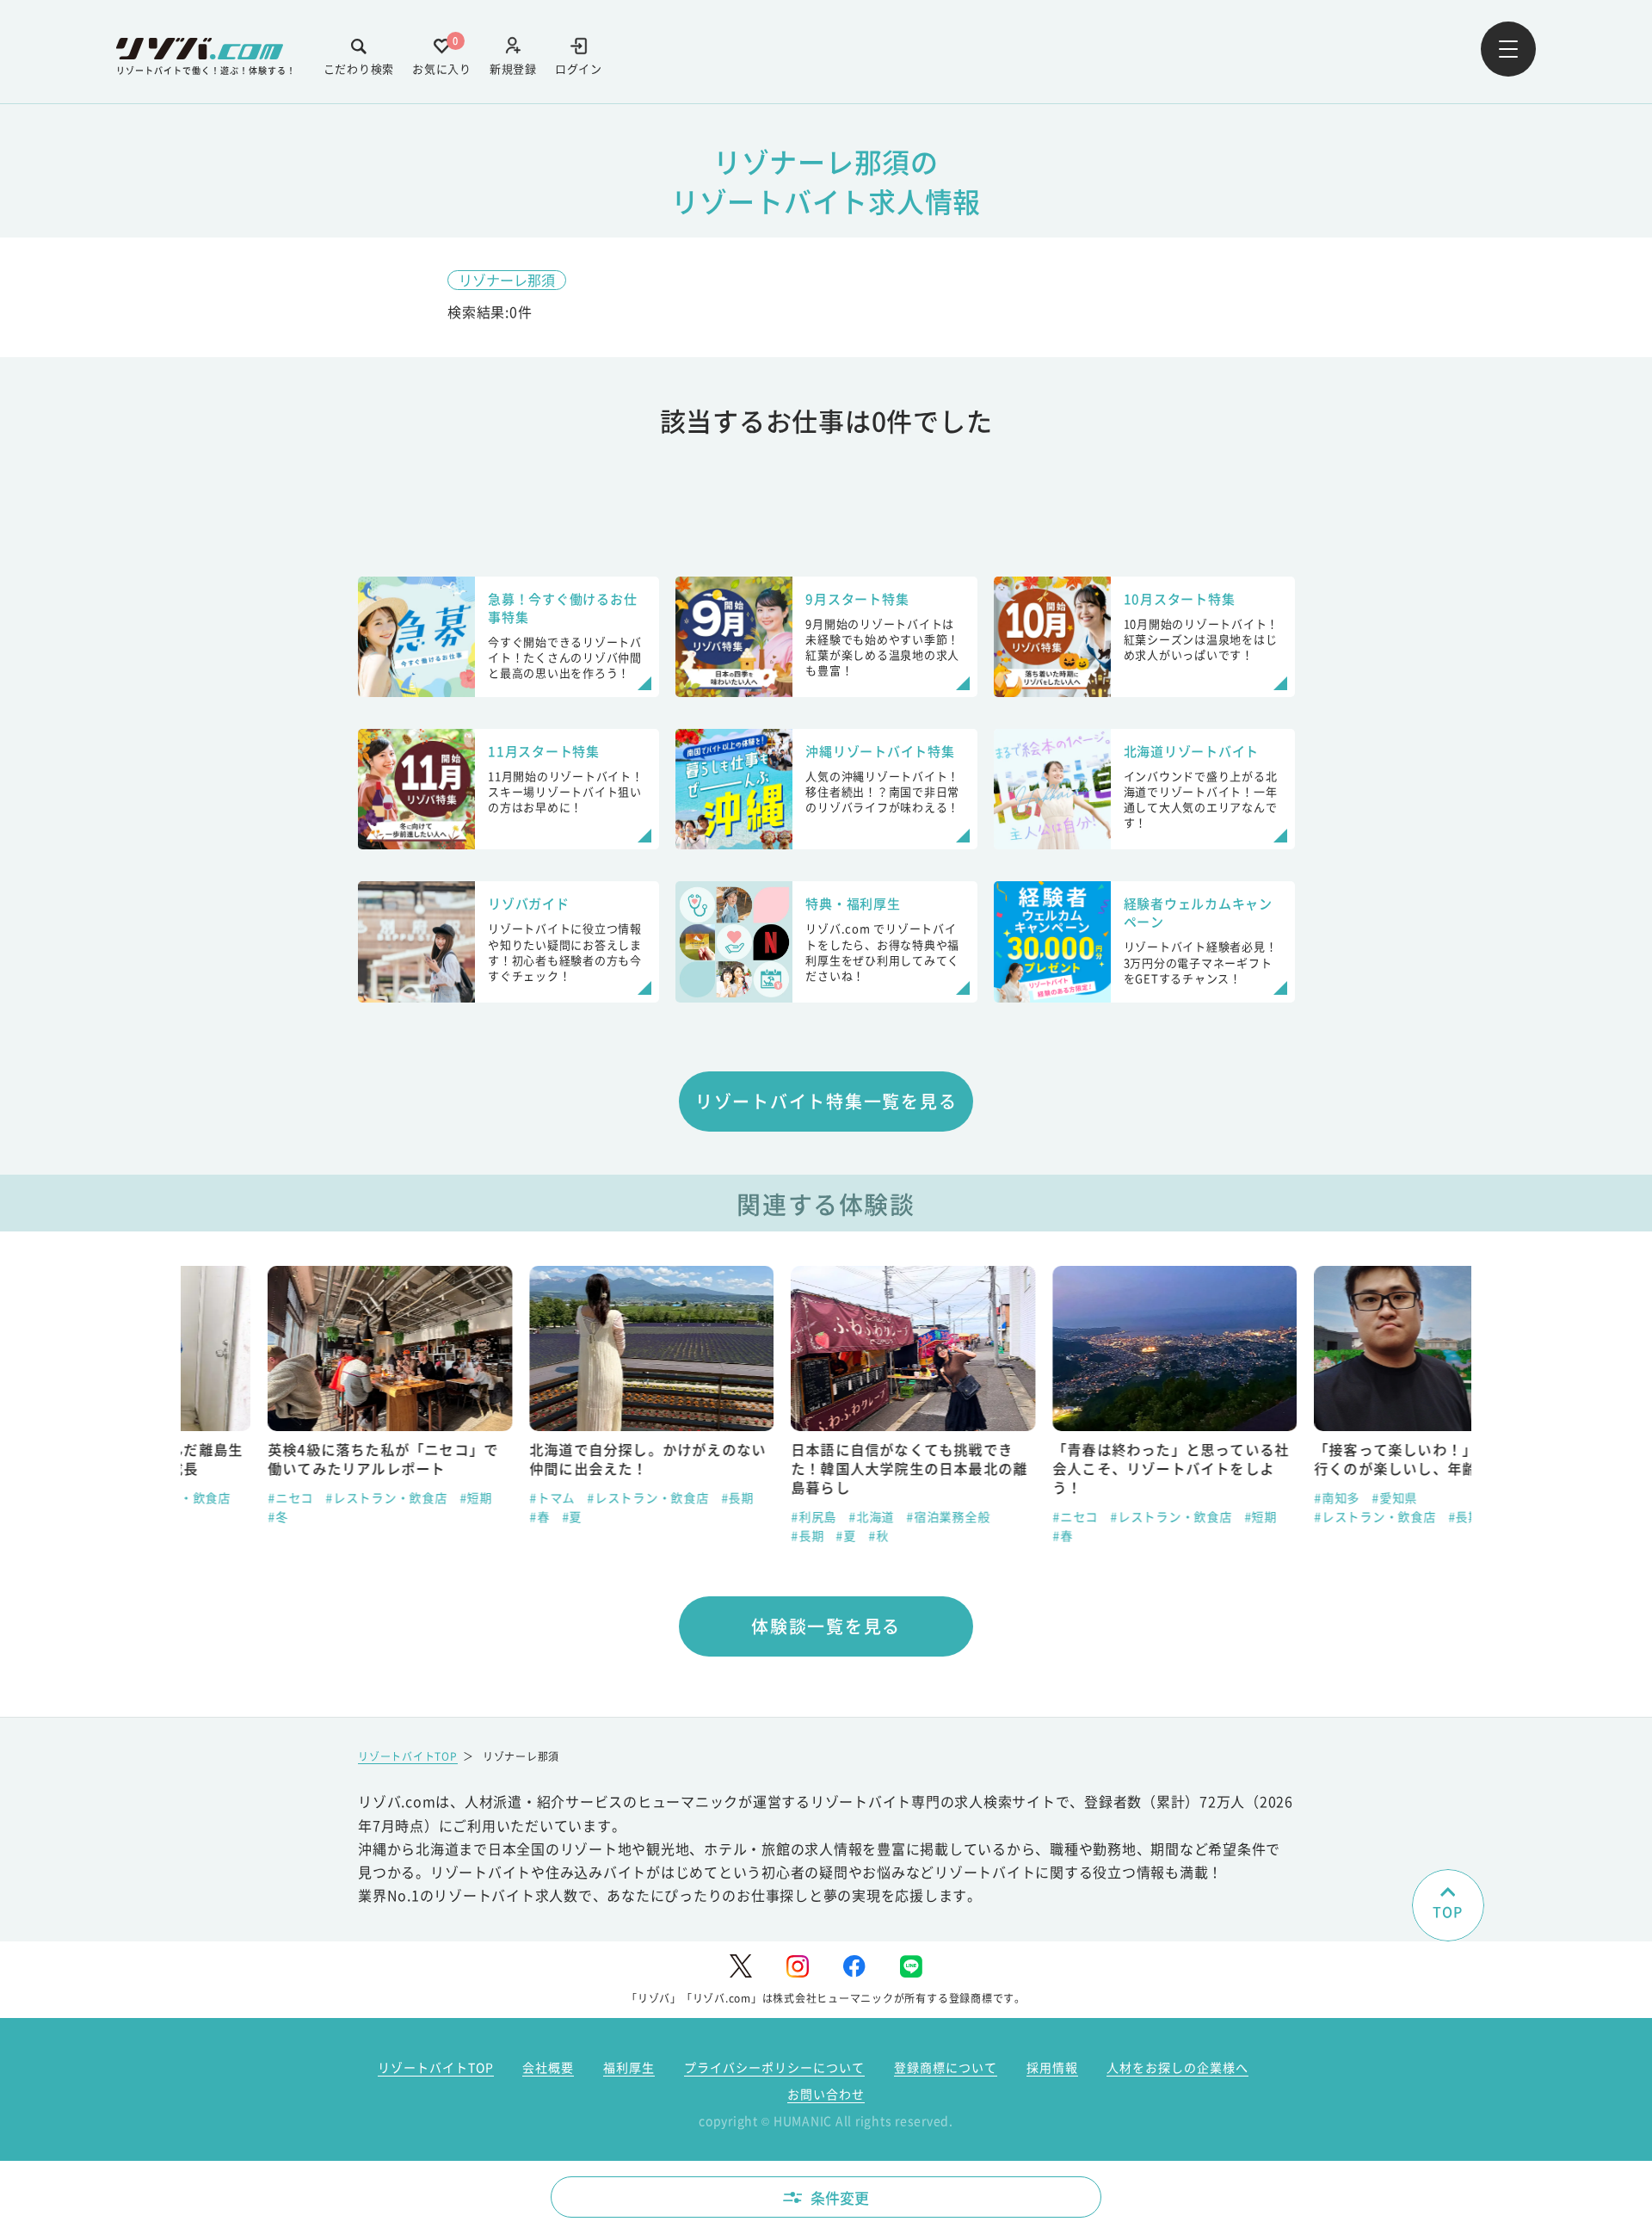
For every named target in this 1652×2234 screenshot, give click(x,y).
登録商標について (946, 2067)
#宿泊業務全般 (861, 1516)
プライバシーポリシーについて (774, 2067)
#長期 (650, 1497)
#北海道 (784, 1516)
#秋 (792, 1535)
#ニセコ (203, 1497)
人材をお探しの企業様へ (1177, 2067)
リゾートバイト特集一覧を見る (826, 1101)
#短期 (389, 1497)
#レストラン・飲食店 (299, 1497)
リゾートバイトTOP (408, 1756)
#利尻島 (727, 1516)
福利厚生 (629, 2067)
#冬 (191, 1516)
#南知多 (1250, 1497)
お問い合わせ (826, 2094)
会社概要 (548, 2067)
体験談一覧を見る (826, 1626)
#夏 (485, 1516)
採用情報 (1052, 2067)
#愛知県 (1307, 1497)
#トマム (465, 1497)
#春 (453, 1516)
